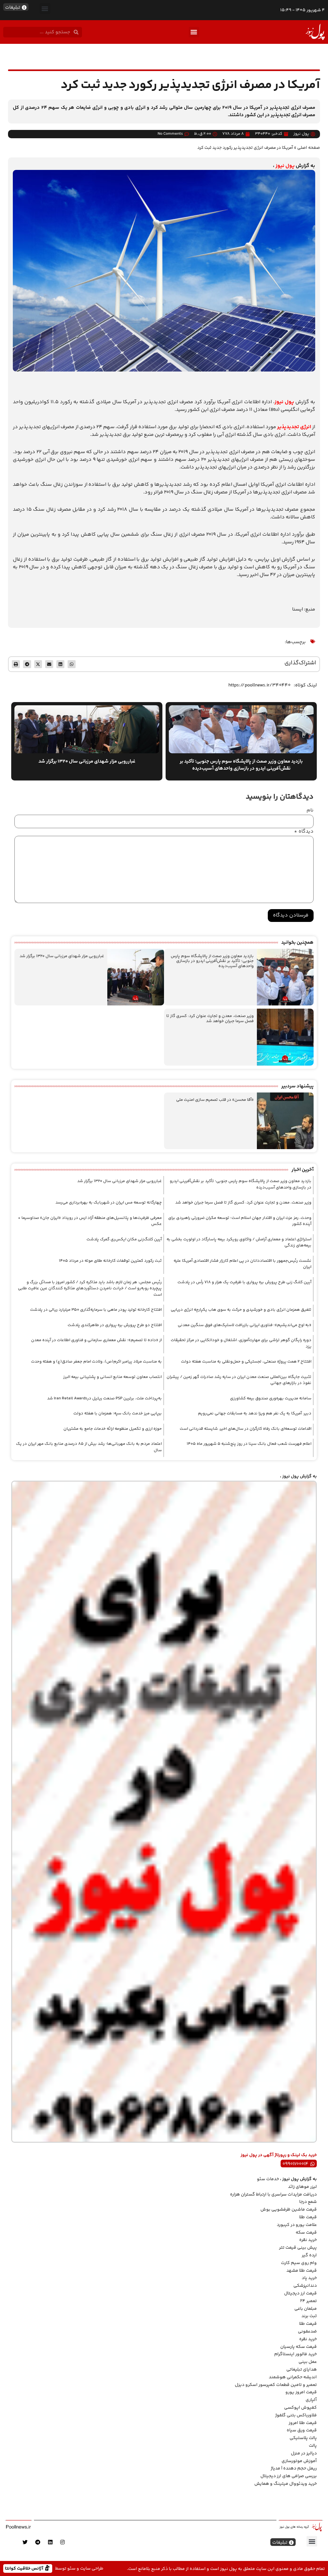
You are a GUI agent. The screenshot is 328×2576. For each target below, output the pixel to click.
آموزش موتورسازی (299, 2461)
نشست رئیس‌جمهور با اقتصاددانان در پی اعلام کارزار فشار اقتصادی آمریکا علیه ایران (242, 1264)
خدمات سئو (268, 2179)
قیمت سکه (306, 2233)
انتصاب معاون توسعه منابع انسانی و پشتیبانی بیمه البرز (112, 1377)
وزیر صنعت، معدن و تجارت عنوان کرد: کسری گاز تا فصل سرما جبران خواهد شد (210, 1019)
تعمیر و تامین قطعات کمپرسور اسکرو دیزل (276, 2385)
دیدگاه (304, 832)
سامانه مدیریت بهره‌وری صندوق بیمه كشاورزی (271, 1398)
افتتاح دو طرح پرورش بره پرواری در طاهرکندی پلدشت (115, 1325)
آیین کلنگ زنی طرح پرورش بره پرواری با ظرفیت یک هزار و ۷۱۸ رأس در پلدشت (244, 1282)
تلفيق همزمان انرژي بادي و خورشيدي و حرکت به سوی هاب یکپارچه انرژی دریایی (241, 1310)
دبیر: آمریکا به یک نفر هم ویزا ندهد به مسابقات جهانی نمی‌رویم (255, 1413)
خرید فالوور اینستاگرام (295, 2354)
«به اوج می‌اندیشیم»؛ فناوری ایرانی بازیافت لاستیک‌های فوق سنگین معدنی (245, 1325)
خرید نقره (308, 2240)
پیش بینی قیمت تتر (298, 2248)
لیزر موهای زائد (302, 2187)
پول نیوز (285, 166)
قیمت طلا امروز (303, 2423)
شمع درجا (308, 2202)
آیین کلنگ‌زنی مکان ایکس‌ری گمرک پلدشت (124, 1239)
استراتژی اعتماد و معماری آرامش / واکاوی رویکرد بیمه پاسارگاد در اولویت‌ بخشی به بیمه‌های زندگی (239, 1243)
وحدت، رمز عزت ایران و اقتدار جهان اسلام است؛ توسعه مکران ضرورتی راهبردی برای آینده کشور (240, 1221)
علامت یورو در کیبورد (297, 2225)
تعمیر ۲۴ (308, 2301)
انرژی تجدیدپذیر (294, 427)
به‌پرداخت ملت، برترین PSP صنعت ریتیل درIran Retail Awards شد (104, 1398)
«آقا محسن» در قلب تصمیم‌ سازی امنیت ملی (215, 1100)
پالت (313, 2446)
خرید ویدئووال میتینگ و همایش (286, 2484)
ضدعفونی (307, 2332)
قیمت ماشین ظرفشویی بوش (289, 2210)
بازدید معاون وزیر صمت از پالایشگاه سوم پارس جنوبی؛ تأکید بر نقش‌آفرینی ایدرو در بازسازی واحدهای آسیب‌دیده (212, 961)
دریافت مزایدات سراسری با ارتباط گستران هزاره (273, 2195)
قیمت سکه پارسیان (299, 2347)
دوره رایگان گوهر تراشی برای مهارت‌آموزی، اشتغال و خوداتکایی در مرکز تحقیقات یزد (241, 1343)
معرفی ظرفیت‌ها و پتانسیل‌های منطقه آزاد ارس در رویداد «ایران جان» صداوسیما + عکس (90, 1221)
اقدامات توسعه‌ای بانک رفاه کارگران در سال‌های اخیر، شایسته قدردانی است (246, 1429)
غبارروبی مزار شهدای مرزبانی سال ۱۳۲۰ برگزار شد (62, 956)
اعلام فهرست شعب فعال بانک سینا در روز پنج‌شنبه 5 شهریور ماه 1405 (249, 1444)
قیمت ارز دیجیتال (300, 2293)
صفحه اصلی (309, 148)
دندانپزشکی (305, 2286)
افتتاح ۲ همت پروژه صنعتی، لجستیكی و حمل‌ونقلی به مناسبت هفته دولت (246, 1362)
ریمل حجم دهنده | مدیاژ (294, 2468)
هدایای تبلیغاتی (302, 2370)
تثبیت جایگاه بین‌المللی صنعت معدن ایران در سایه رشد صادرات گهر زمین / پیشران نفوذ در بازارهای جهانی (239, 1380)
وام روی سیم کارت (299, 2263)
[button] (45, 8)
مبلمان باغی (306, 2309)
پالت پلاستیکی (303, 2438)
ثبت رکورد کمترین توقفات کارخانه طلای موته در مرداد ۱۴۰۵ (110, 1261)
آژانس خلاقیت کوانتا (25, 2568)
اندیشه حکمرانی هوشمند (293, 2377)
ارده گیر (309, 2255)
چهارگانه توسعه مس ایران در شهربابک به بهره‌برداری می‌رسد (109, 1203)
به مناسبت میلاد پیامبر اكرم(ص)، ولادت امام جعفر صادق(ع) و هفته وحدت (96, 1362)
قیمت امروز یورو (301, 2392)
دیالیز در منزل (304, 2453)
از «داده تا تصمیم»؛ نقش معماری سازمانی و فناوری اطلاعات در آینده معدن (96, 1340)
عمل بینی (308, 2362)
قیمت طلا (308, 2217)
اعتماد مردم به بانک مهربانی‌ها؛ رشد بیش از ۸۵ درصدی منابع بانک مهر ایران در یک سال (89, 1447)
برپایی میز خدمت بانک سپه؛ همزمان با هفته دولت (118, 1413)
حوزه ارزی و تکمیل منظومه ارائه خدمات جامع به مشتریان (113, 1429)
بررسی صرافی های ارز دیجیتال (289, 2476)
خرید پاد (309, 2278)
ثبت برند (309, 2316)
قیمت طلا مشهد (302, 2271)
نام (310, 811)
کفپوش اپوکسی (300, 2408)
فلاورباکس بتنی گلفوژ (296, 2415)
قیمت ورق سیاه (302, 2430)
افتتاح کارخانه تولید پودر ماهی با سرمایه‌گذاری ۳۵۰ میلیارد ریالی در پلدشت (96, 1310)
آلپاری (311, 2400)
